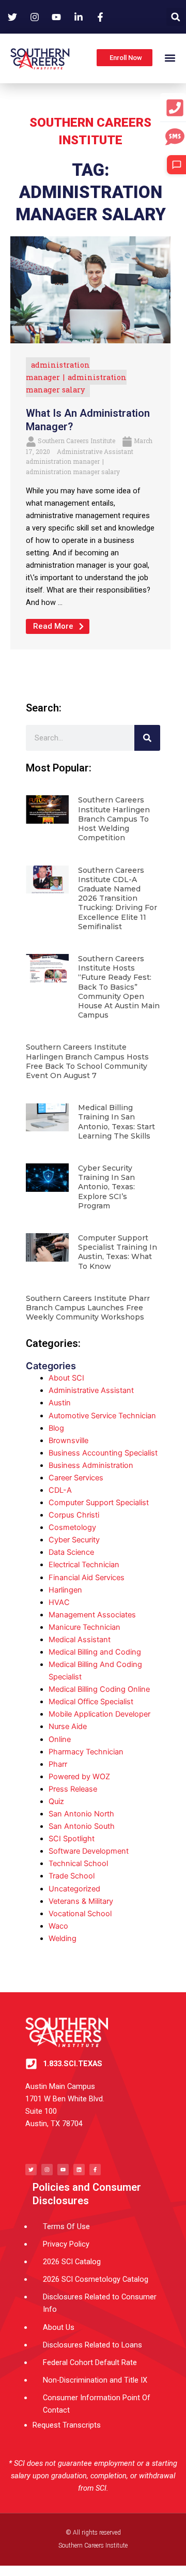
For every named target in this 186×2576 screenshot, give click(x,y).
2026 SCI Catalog (72, 2262)
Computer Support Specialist (99, 1503)
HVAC (59, 1602)
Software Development (89, 1851)
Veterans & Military (81, 1901)
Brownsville (68, 1441)
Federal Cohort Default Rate (90, 2362)
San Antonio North (81, 1814)
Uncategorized (74, 1889)
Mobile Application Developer (99, 1714)
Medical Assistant (80, 1640)
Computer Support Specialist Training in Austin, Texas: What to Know (118, 1252)
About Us (59, 2327)
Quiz (56, 1801)
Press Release (73, 1789)
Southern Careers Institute (76, 441)
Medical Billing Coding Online (99, 1689)
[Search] (147, 738)
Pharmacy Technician (86, 1752)
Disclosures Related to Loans (92, 2345)
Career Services (76, 1478)
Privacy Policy (66, 2244)
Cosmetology (72, 1527)
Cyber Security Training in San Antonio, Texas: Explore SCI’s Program (106, 1187)
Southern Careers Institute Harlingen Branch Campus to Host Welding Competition (114, 819)
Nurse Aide (68, 1726)
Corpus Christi (74, 1515)
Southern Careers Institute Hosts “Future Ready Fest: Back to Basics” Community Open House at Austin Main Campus (119, 987)
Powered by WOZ (79, 1777)
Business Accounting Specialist (103, 1453)
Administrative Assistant (95, 451)
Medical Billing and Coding (95, 1652)
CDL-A (60, 1490)
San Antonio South (82, 1826)
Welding (63, 1938)
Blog (56, 1428)
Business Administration (91, 1465)
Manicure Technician (84, 1627)
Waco (58, 1926)
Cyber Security (74, 1540)
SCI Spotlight (72, 1839)
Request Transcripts (67, 2425)
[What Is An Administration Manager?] (90, 290)
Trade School (72, 1876)
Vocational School (80, 1914)
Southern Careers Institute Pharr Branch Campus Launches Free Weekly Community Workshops (88, 1308)
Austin (60, 1403)
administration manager (63, 461)
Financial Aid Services (87, 1578)
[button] (175, 17)
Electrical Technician (84, 1565)
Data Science (71, 1552)
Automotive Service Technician (102, 1416)
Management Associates (92, 1615)
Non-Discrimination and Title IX (95, 2380)
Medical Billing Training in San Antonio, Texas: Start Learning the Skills (117, 1122)
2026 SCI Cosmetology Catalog (96, 2279)
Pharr (58, 1764)
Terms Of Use (66, 2226)
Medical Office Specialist (91, 1702)
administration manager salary (73, 472)
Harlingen (65, 1590)
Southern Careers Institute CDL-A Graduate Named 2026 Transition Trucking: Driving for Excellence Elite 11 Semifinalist (118, 898)
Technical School (78, 1863)
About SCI (66, 1378)
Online (60, 1739)
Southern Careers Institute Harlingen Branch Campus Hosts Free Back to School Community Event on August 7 (87, 1061)
